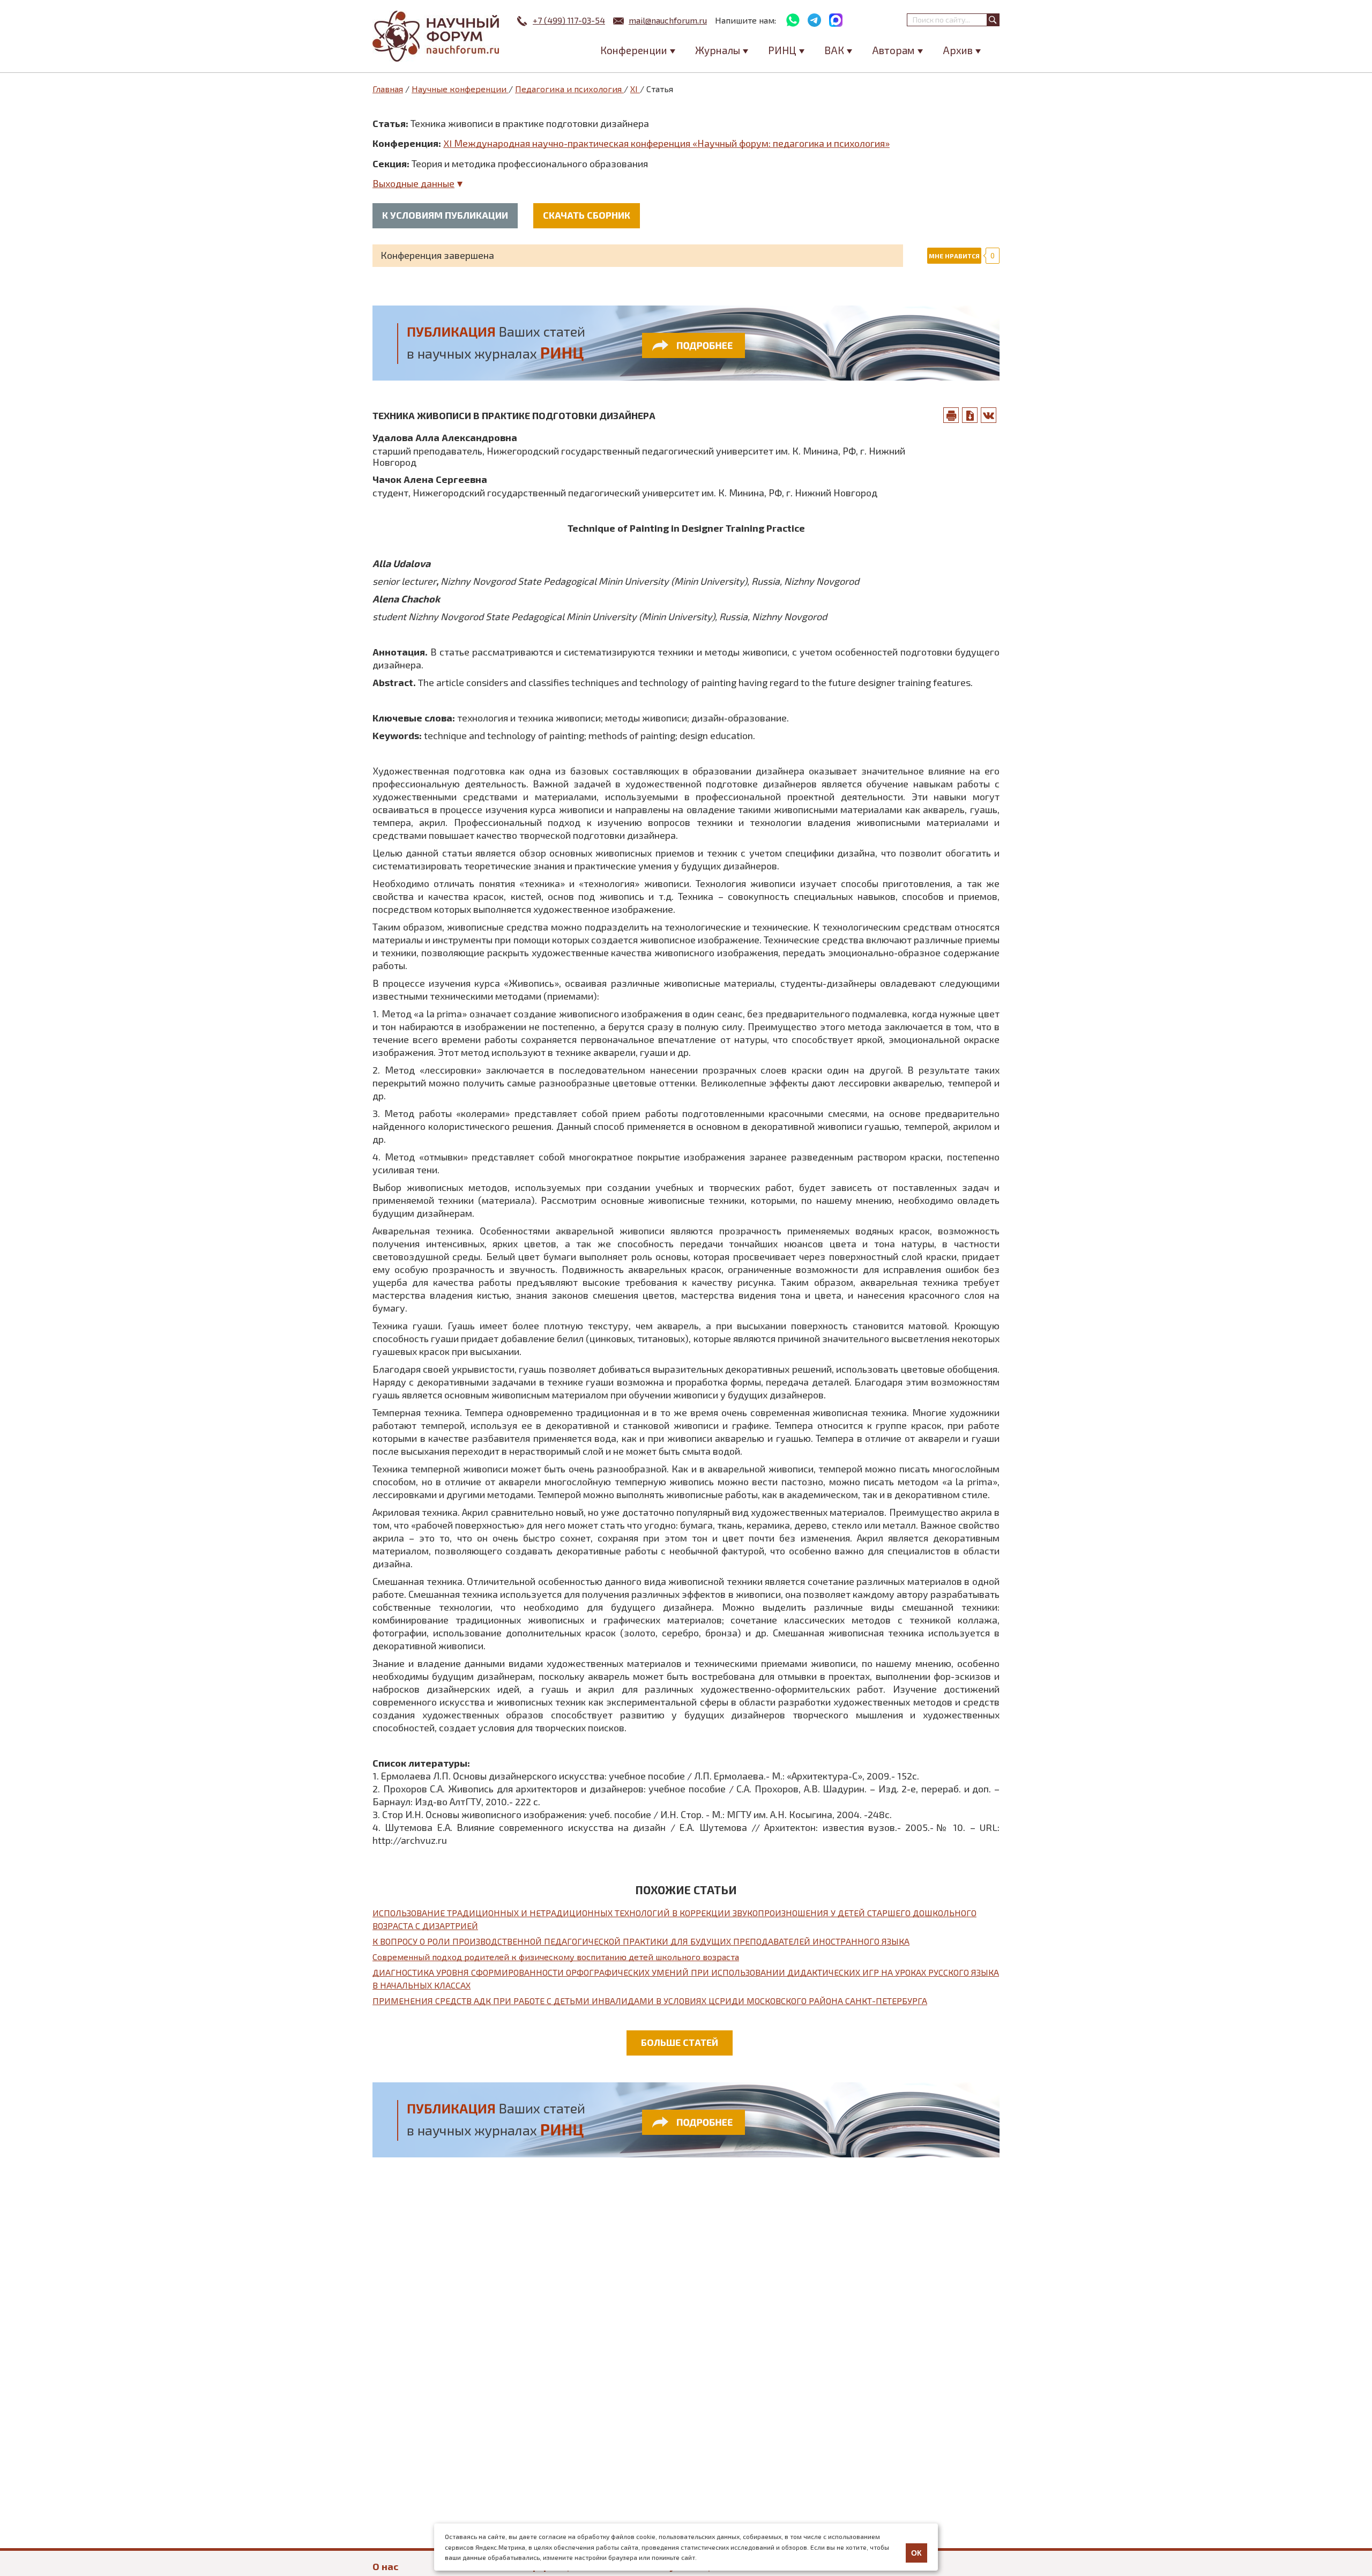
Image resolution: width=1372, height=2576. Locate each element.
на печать (951, 415)
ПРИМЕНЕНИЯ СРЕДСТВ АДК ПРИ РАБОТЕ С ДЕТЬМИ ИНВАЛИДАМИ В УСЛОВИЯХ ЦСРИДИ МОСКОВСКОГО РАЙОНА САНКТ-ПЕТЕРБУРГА (650, 2001)
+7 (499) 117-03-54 (569, 20)
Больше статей (680, 2042)
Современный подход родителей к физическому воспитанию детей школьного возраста (556, 1957)
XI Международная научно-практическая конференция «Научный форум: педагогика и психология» (666, 143)
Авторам (893, 50)
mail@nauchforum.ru (668, 20)
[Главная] (437, 36)
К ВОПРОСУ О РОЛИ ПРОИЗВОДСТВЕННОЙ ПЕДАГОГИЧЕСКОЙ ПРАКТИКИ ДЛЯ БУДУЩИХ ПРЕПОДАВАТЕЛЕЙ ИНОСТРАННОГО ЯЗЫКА (641, 1941)
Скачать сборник (587, 215)
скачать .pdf (970, 415)
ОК (916, 2553)
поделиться (989, 415)
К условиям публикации (445, 215)
